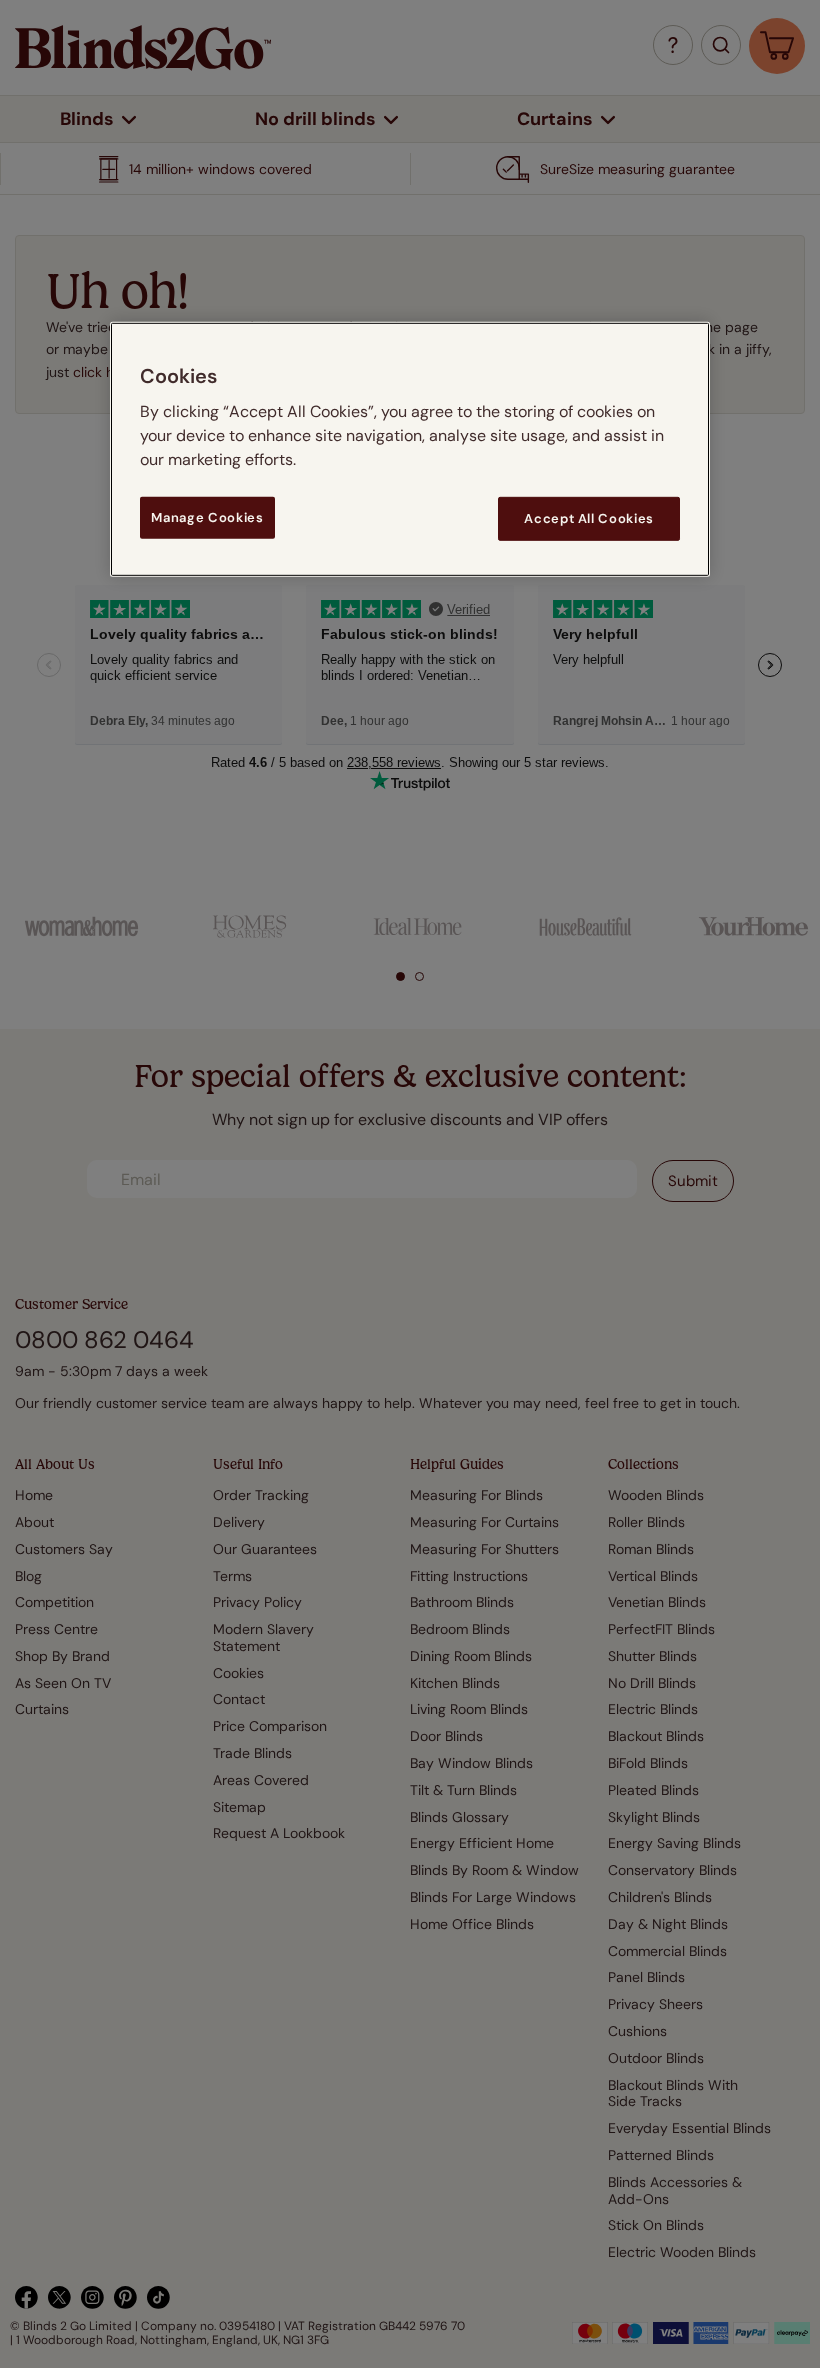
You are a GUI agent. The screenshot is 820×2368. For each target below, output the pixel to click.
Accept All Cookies (589, 518)
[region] (410, 449)
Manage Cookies (207, 517)
